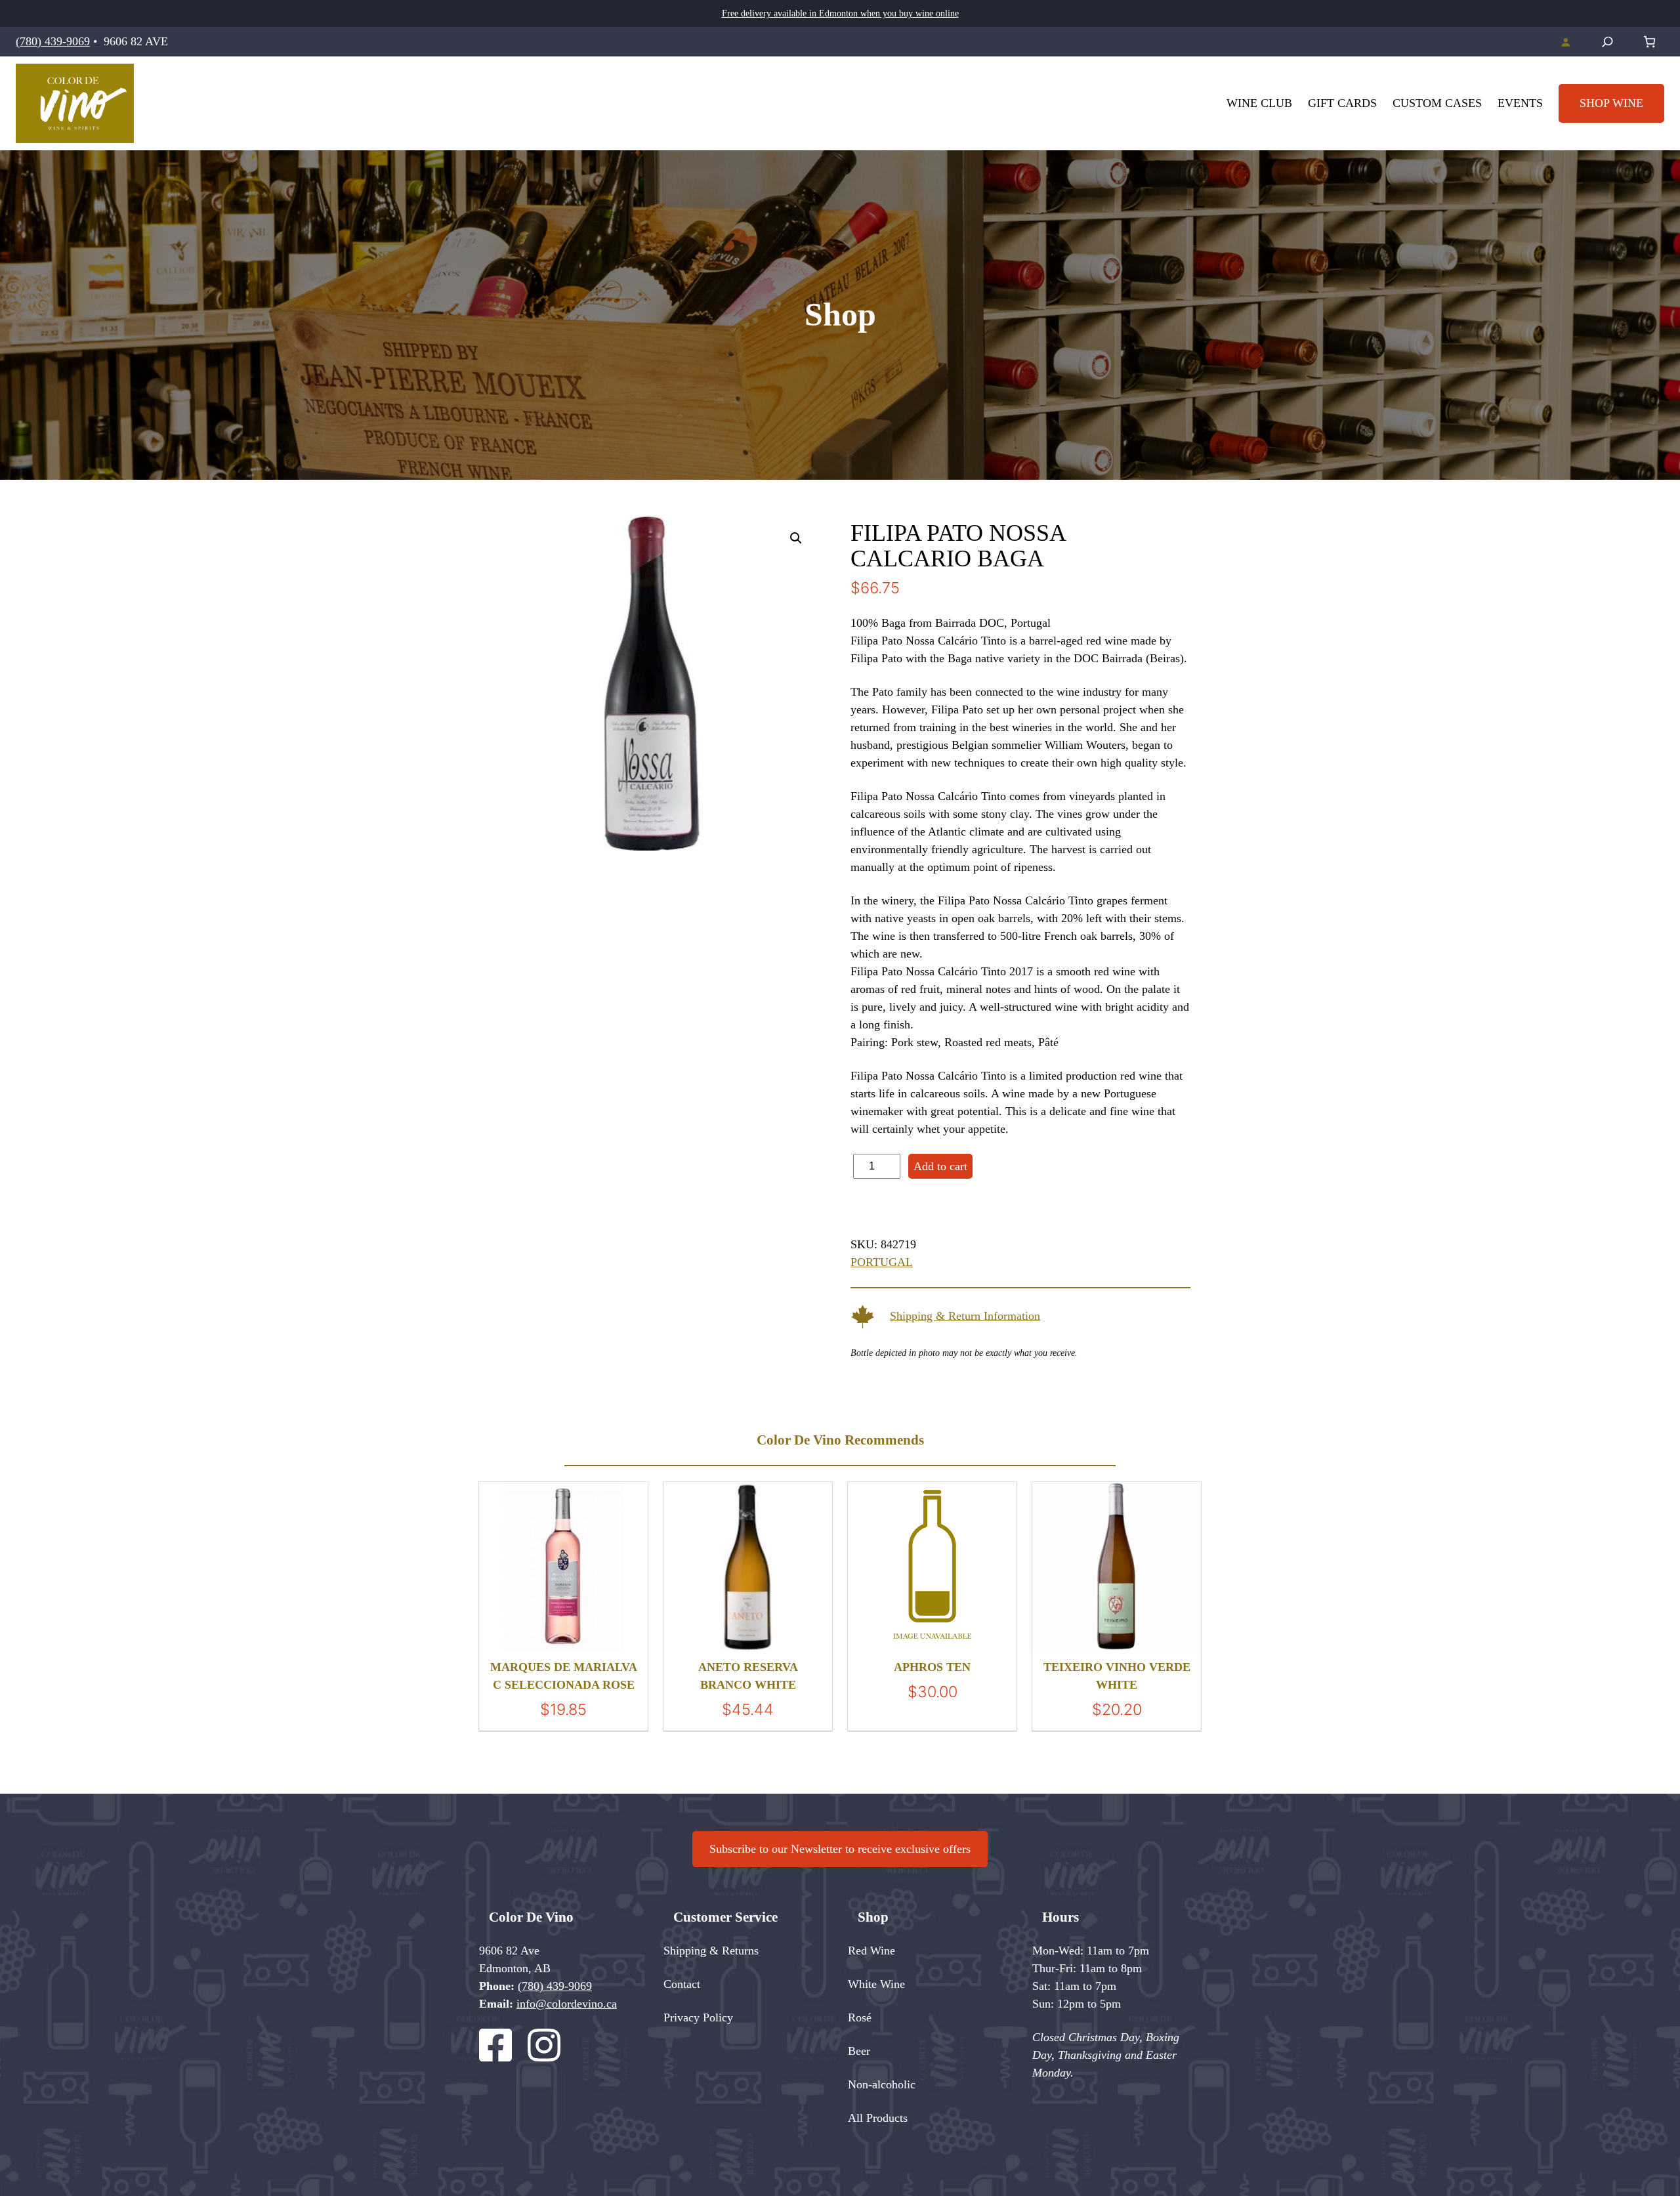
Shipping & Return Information (965, 1316)
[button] (796, 538)
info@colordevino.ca (567, 2004)
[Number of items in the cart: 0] (1649, 42)
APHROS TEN (932, 1667)
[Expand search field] (1607, 42)
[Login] (1565, 42)
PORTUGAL (882, 1262)
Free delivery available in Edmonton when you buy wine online (840, 13)
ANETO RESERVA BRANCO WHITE (748, 1676)
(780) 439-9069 (53, 41)
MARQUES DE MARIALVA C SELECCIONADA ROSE (564, 1676)
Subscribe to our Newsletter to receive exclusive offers (840, 1849)
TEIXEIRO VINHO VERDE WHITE (1117, 1676)
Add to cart (940, 1166)
